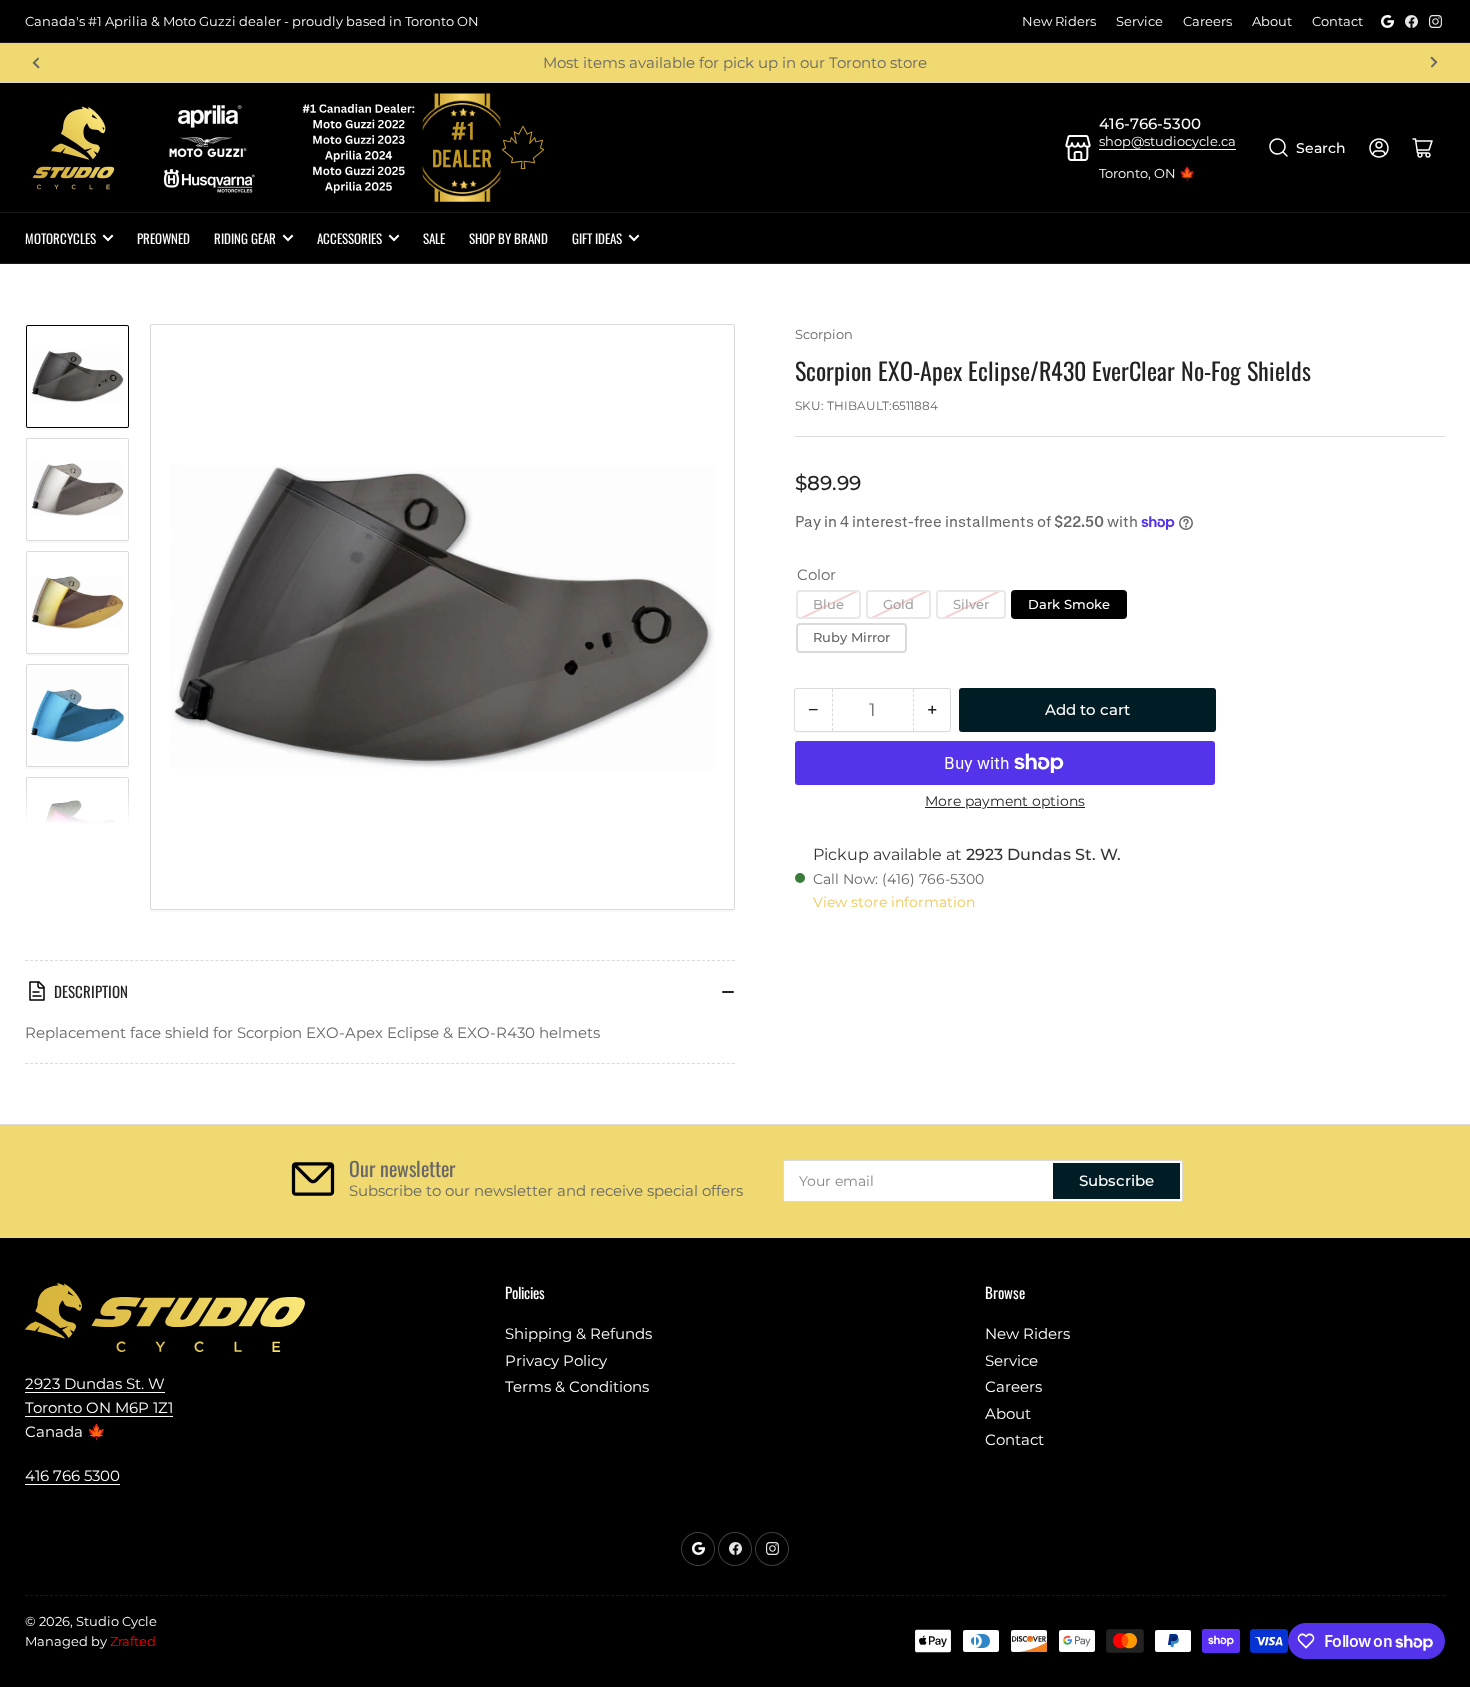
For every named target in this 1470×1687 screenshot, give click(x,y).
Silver (971, 604)
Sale (434, 238)
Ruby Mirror (851, 637)
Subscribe (1116, 1180)
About (1272, 21)
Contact (1337, 21)
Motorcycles (60, 238)
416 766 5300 (72, 1475)
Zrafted (133, 1641)
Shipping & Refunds (578, 1333)
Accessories (349, 238)
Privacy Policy (556, 1360)
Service (1139, 21)
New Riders (1059, 21)
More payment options (1005, 801)
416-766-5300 (1150, 123)
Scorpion (824, 334)
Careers (1207, 21)
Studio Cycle (116, 1621)
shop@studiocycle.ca (1167, 141)
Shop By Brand (508, 238)
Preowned (163, 238)
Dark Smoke (1069, 604)
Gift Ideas (597, 238)
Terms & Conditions (577, 1386)
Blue (828, 604)
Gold (898, 604)
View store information (894, 902)
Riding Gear (245, 238)
